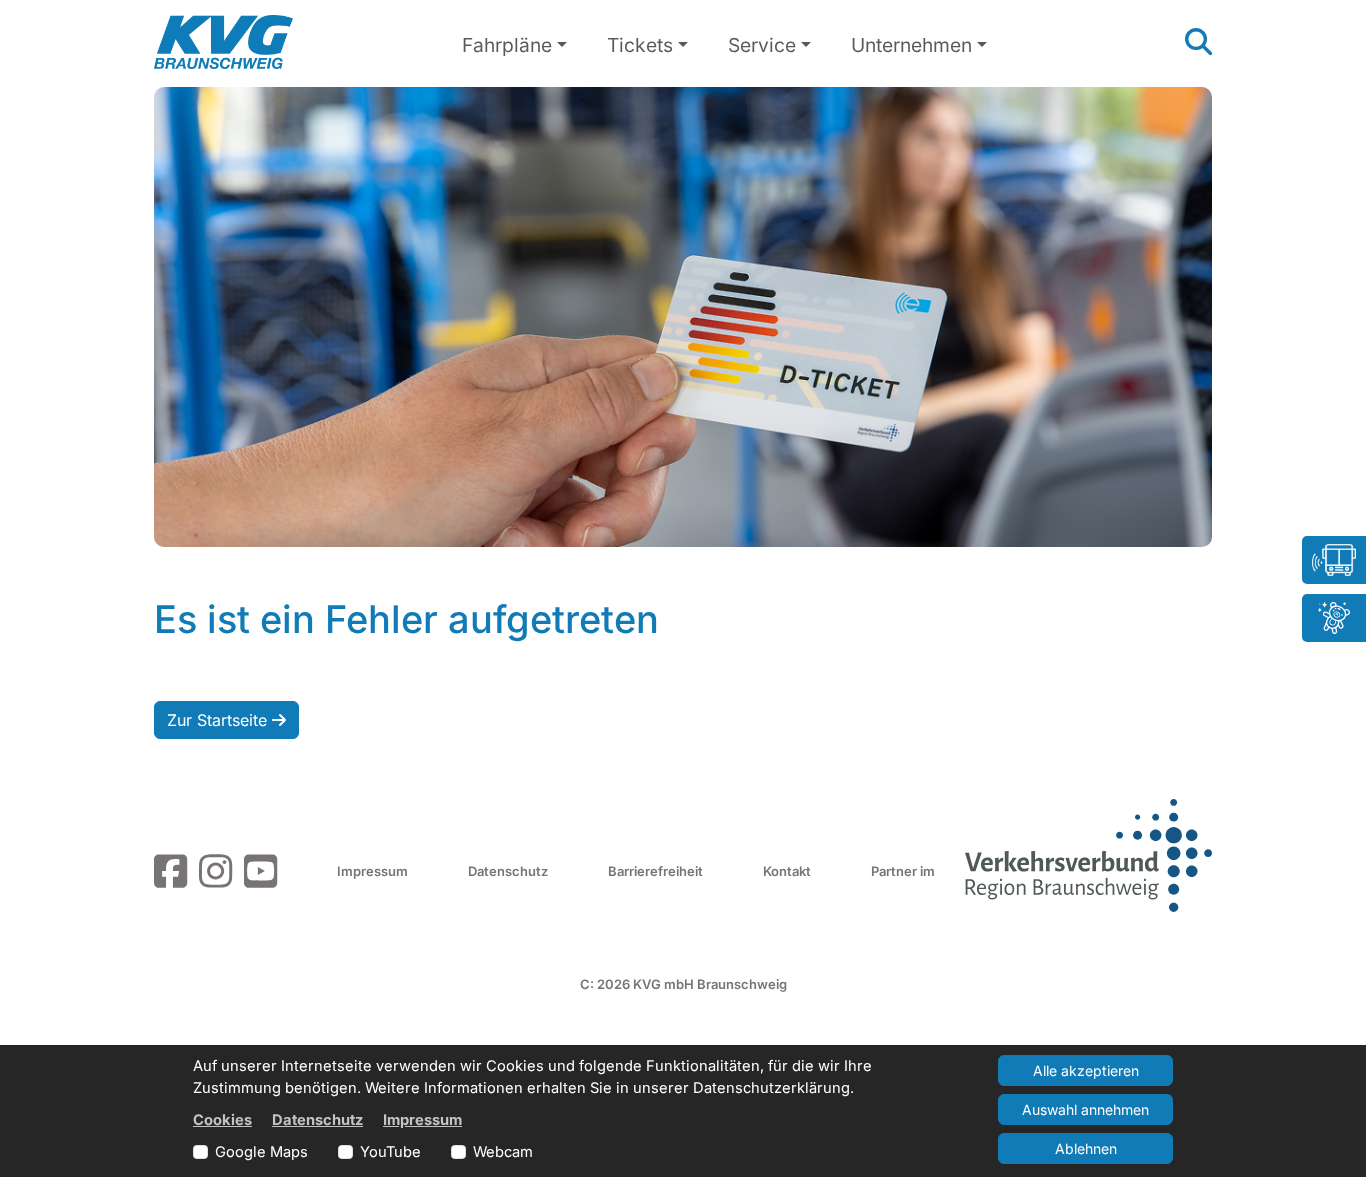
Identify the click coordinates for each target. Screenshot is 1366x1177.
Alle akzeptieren (1086, 1070)
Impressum (372, 871)
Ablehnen (1086, 1148)
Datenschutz (508, 871)
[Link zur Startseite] (223, 42)
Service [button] (762, 45)
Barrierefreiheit (655, 871)
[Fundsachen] (1334, 618)
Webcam (503, 1152)
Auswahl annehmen (1085, 1109)
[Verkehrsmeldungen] (1334, 560)
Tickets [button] (640, 45)
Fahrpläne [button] (507, 45)
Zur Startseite (219, 720)
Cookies (222, 1120)
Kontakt (787, 871)
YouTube (390, 1152)
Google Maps (261, 1152)
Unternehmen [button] (911, 45)
